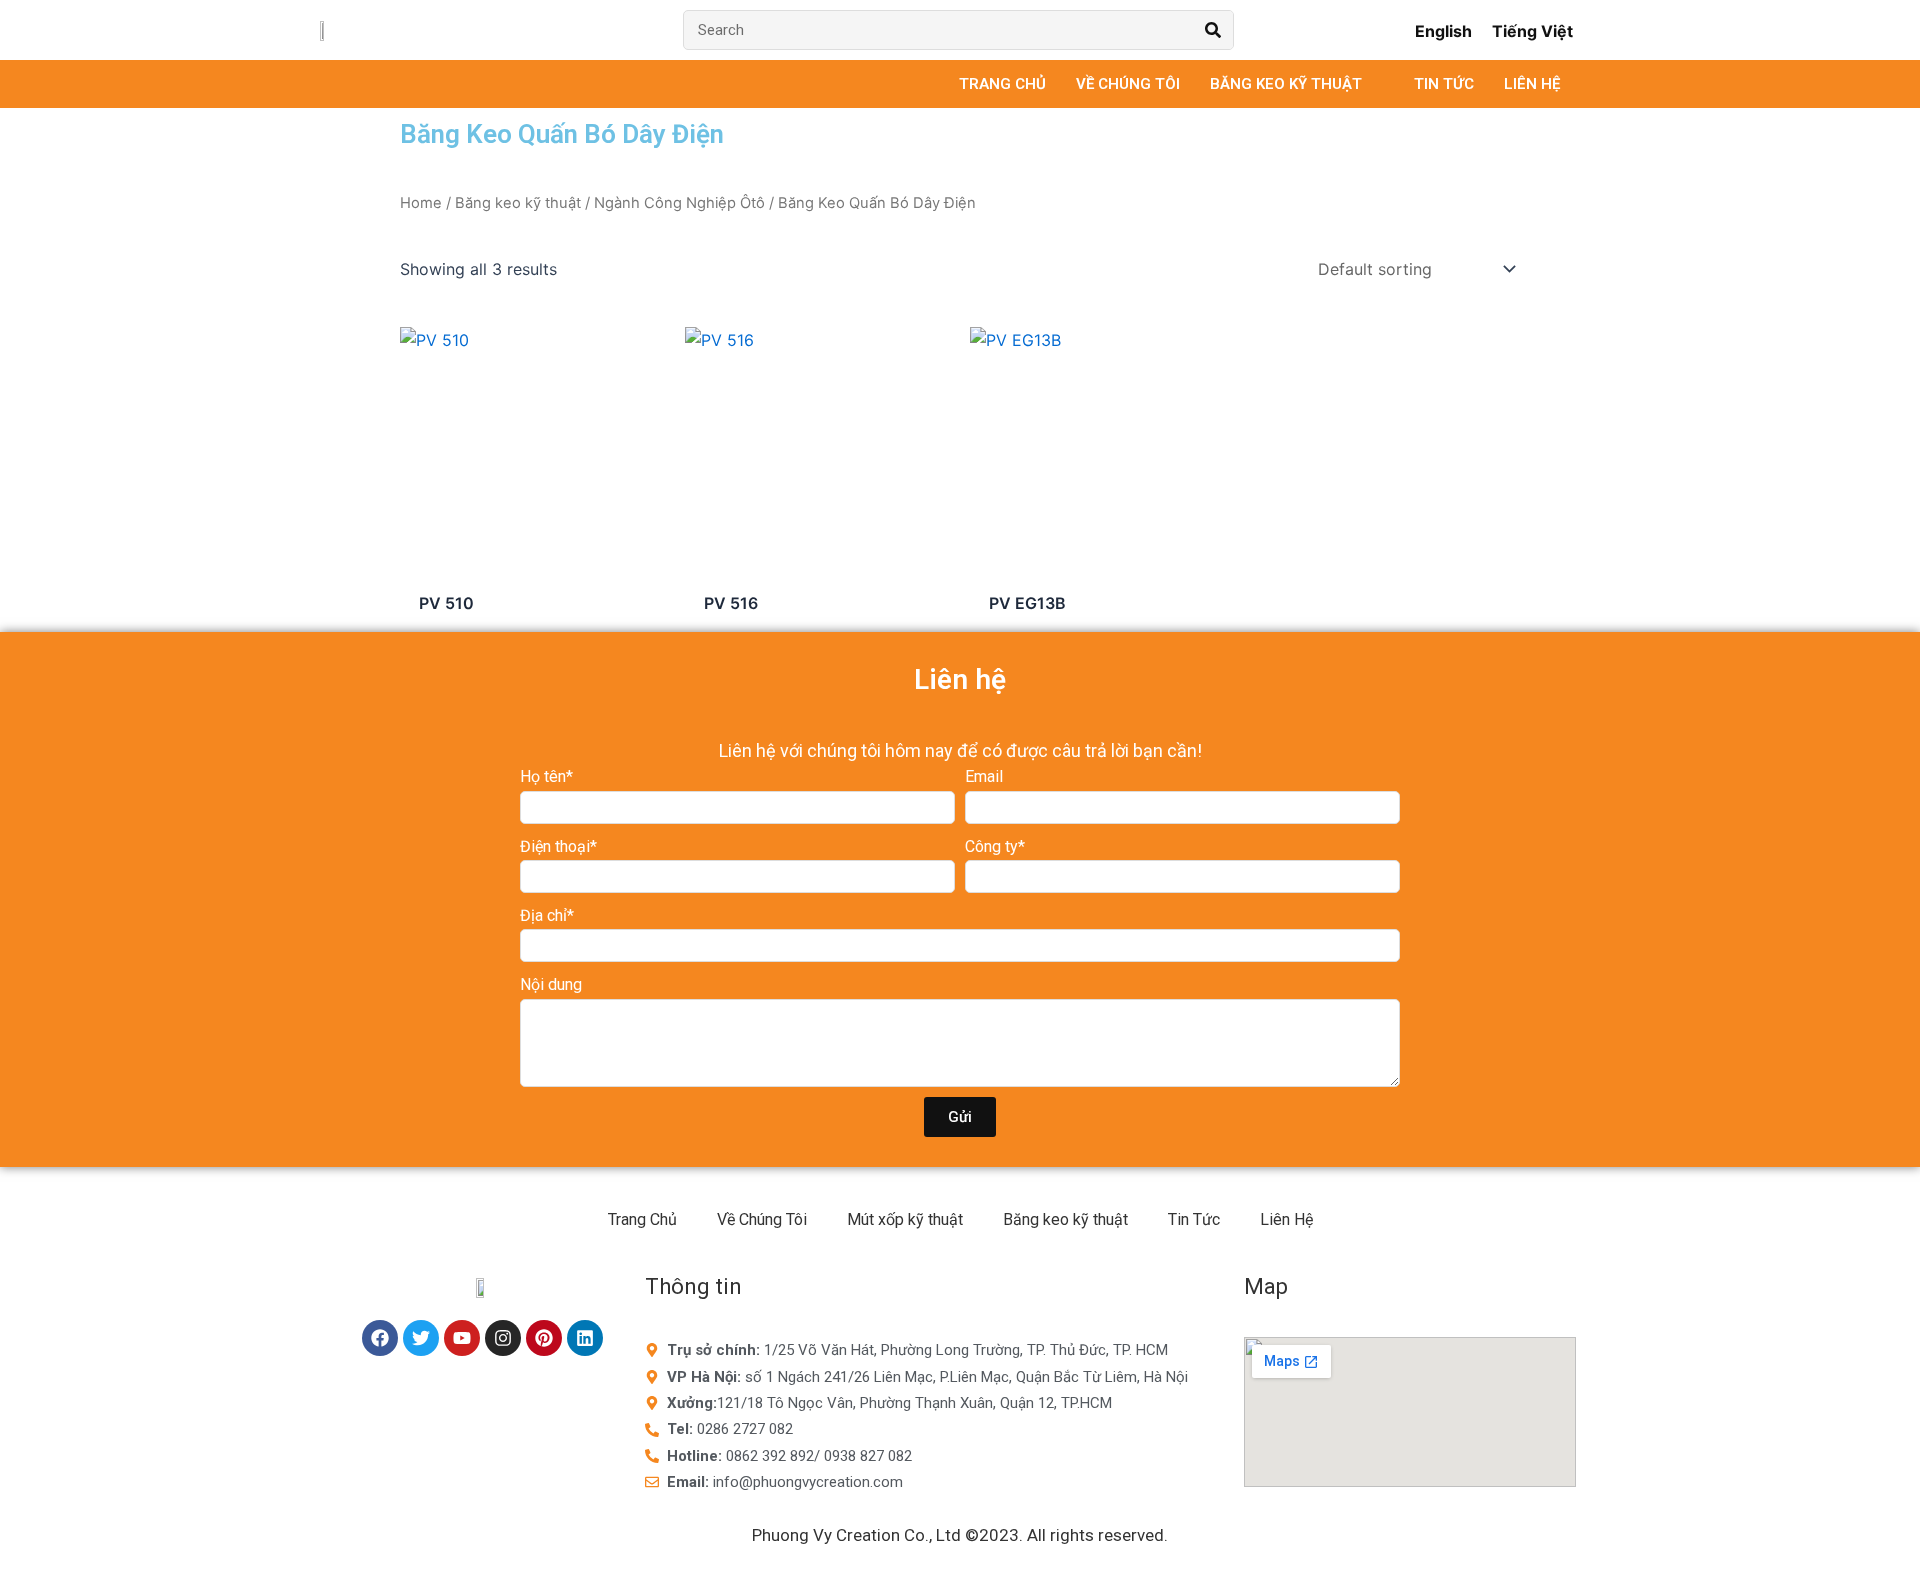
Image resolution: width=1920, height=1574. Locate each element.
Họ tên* (546, 776)
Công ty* (995, 846)
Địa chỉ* (547, 915)
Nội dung (551, 984)
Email (984, 776)
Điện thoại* (558, 846)
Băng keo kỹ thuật (518, 203)
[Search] (1213, 30)
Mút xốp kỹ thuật (905, 1219)
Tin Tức (1194, 1219)
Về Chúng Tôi (762, 1219)
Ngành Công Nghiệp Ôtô (679, 203)
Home (421, 203)
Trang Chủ (642, 1219)
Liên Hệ (1286, 1219)
